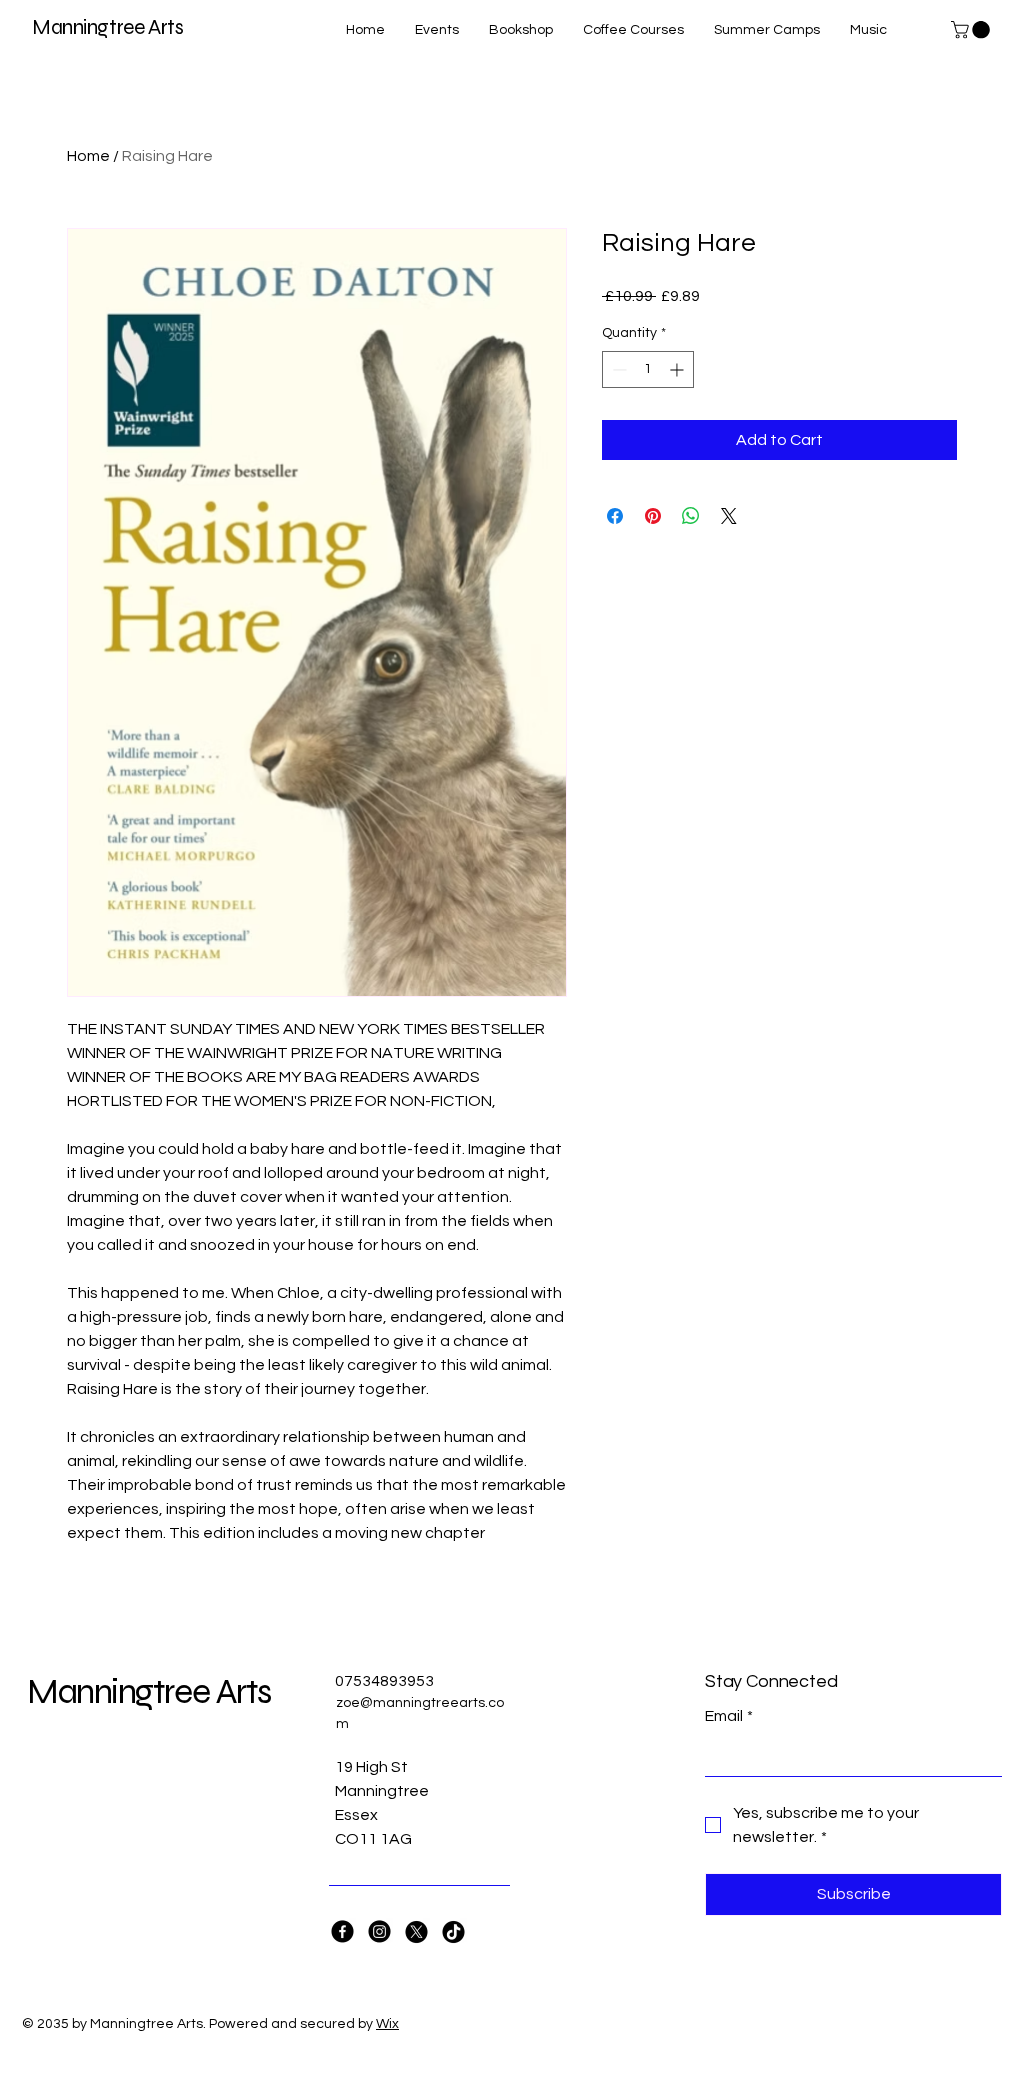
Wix (387, 2024)
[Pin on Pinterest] (653, 516)
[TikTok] (453, 1931)
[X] (416, 1931)
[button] (972, 30)
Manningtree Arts (107, 27)
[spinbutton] (648, 369)
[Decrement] (617, 369)
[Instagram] (379, 1931)
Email (729, 1716)
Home (88, 156)
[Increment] (678, 369)
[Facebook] (342, 1931)
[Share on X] (729, 516)
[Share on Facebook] (615, 516)
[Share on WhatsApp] (691, 516)
